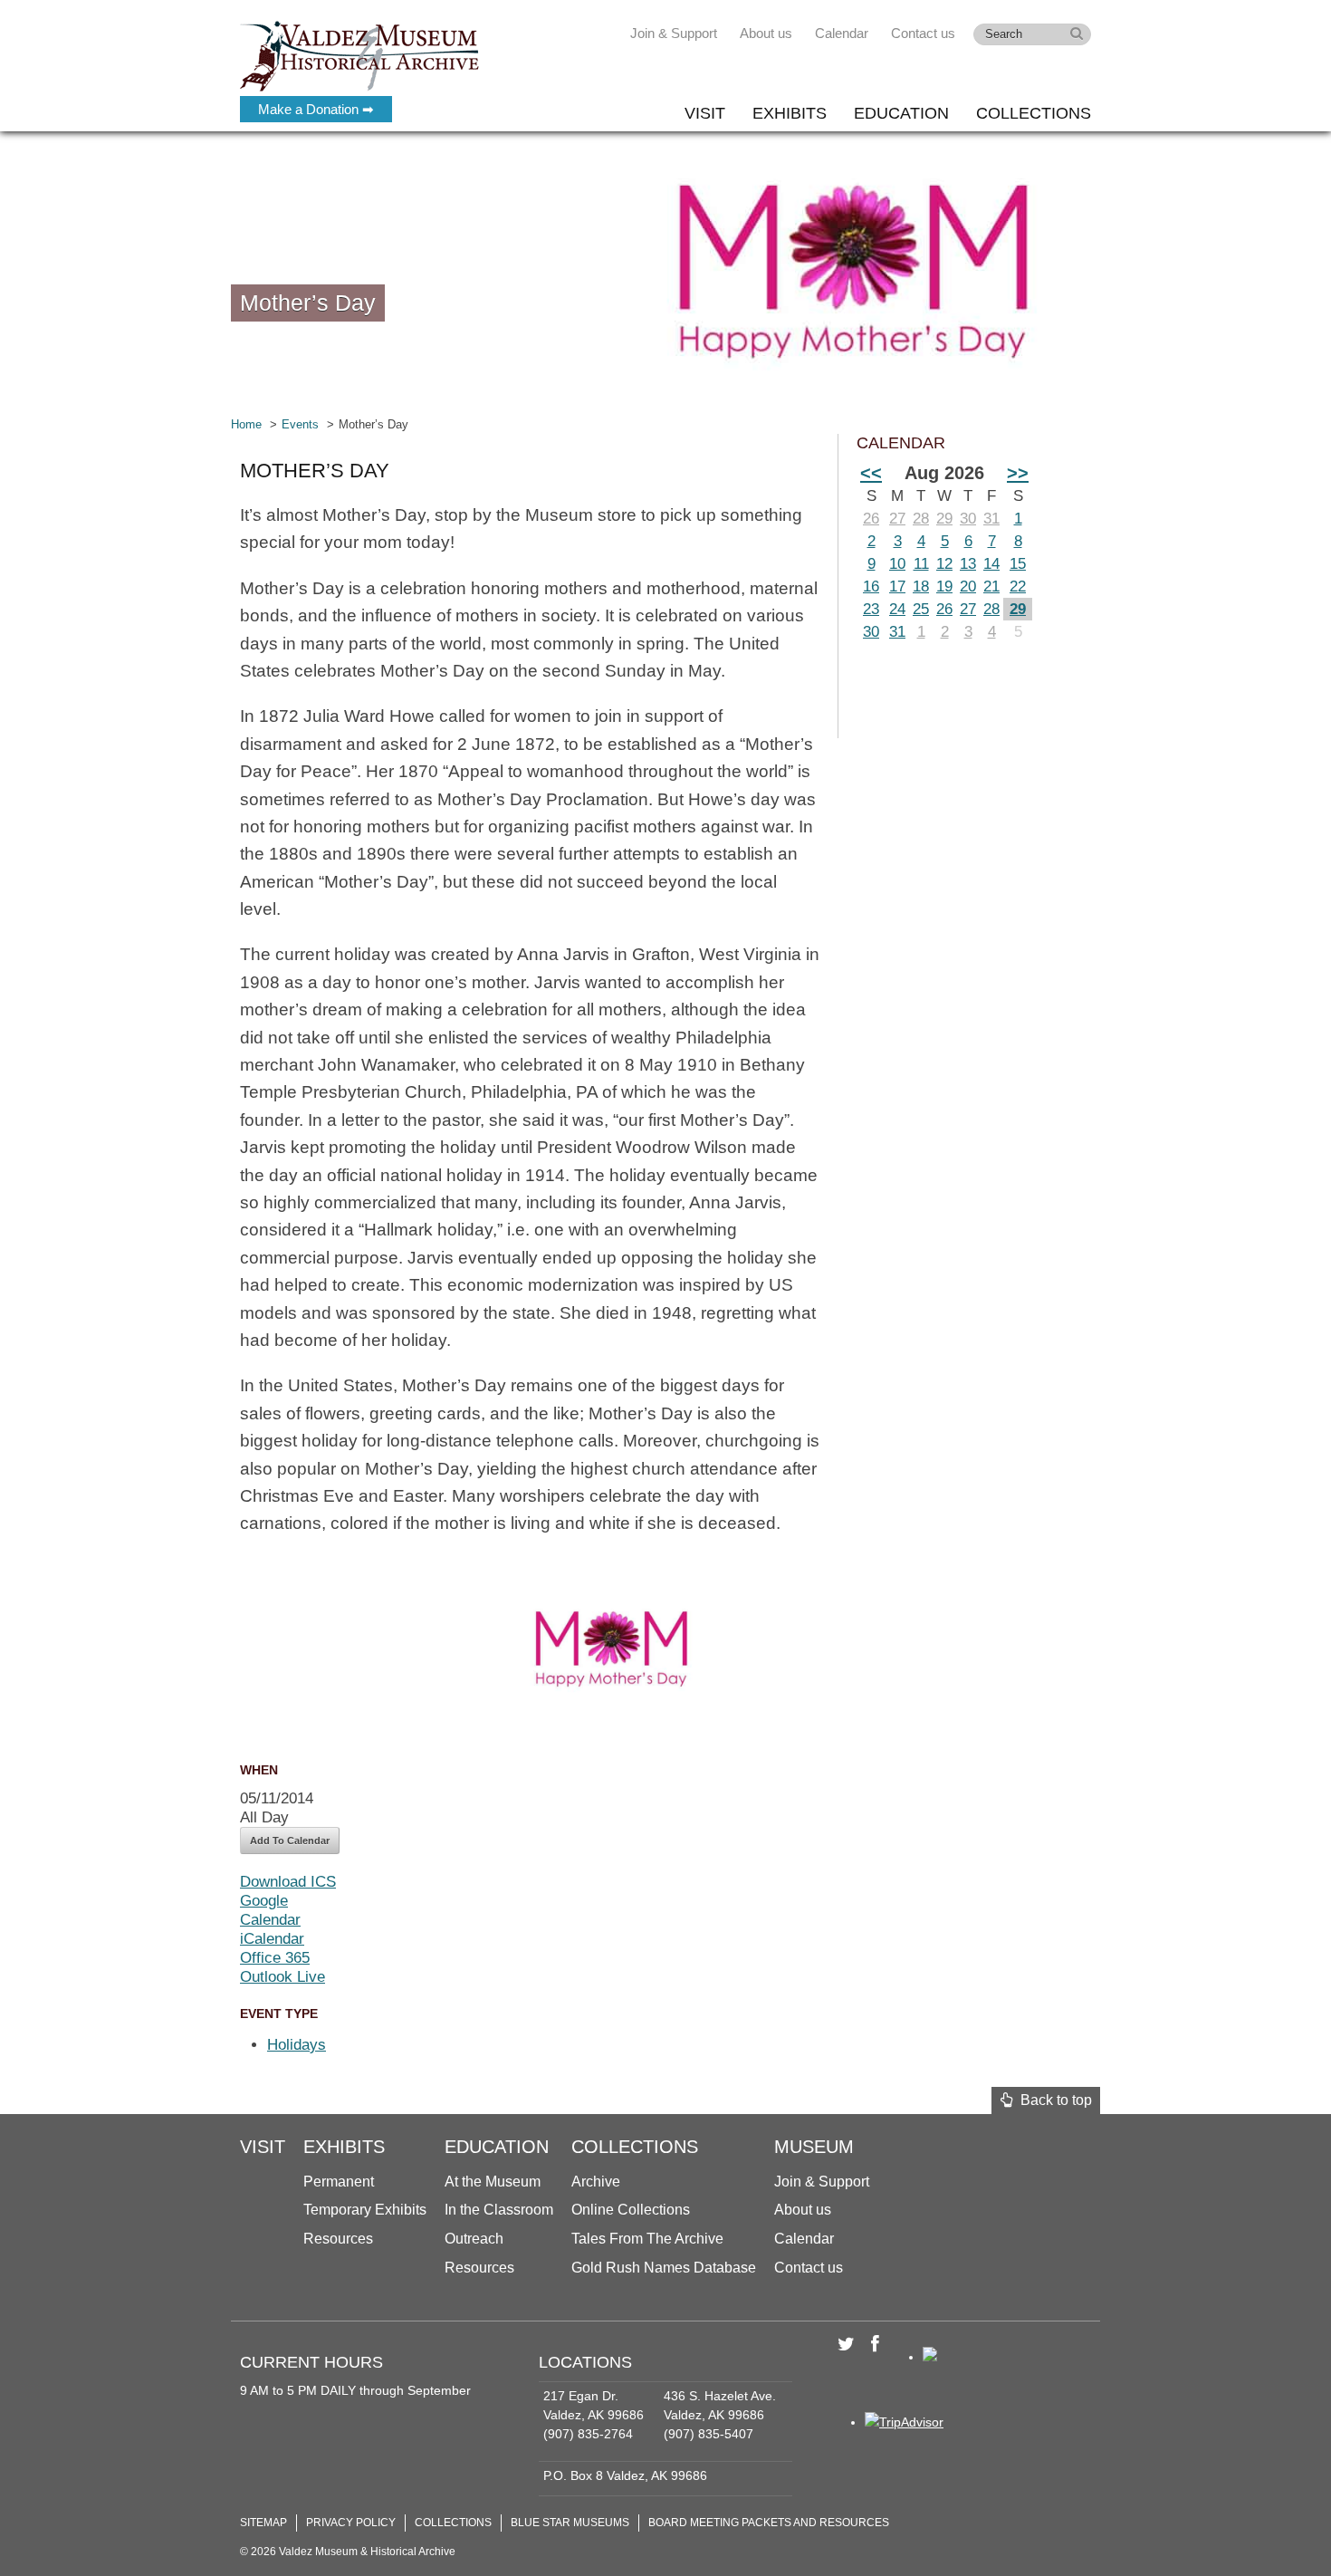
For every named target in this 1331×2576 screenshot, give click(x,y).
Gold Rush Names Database (664, 2268)
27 (897, 519)
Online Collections (631, 2210)
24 (897, 609)
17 (897, 586)
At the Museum (493, 2182)
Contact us (923, 33)
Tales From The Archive (647, 2239)
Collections (1034, 113)
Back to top (1053, 2100)
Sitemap (263, 2523)
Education (901, 113)
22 (1018, 586)
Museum (814, 2147)
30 (968, 519)
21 (991, 586)
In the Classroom (499, 2210)
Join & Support (674, 33)
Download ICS (288, 1882)
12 (944, 564)
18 (921, 586)
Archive (596, 2182)
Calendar (842, 33)
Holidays (297, 2045)
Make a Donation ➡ (316, 109)
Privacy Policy (351, 2523)
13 (968, 564)
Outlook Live (282, 1977)
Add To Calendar (290, 1841)
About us (766, 33)
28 (921, 519)
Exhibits (790, 113)
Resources (338, 2239)
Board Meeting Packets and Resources (769, 2523)
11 (921, 564)
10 (897, 564)
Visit (705, 113)
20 (968, 586)
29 (944, 519)
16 (871, 586)
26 (871, 519)
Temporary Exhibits (365, 2210)
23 (871, 609)
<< (871, 473)
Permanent (339, 2182)
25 (921, 609)
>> (1018, 473)
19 (944, 586)
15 (1018, 564)
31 (991, 519)
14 (991, 564)
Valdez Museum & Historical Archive (360, 54)
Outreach (474, 2239)
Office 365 (275, 1958)
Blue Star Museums (570, 2523)
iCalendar (272, 1939)
